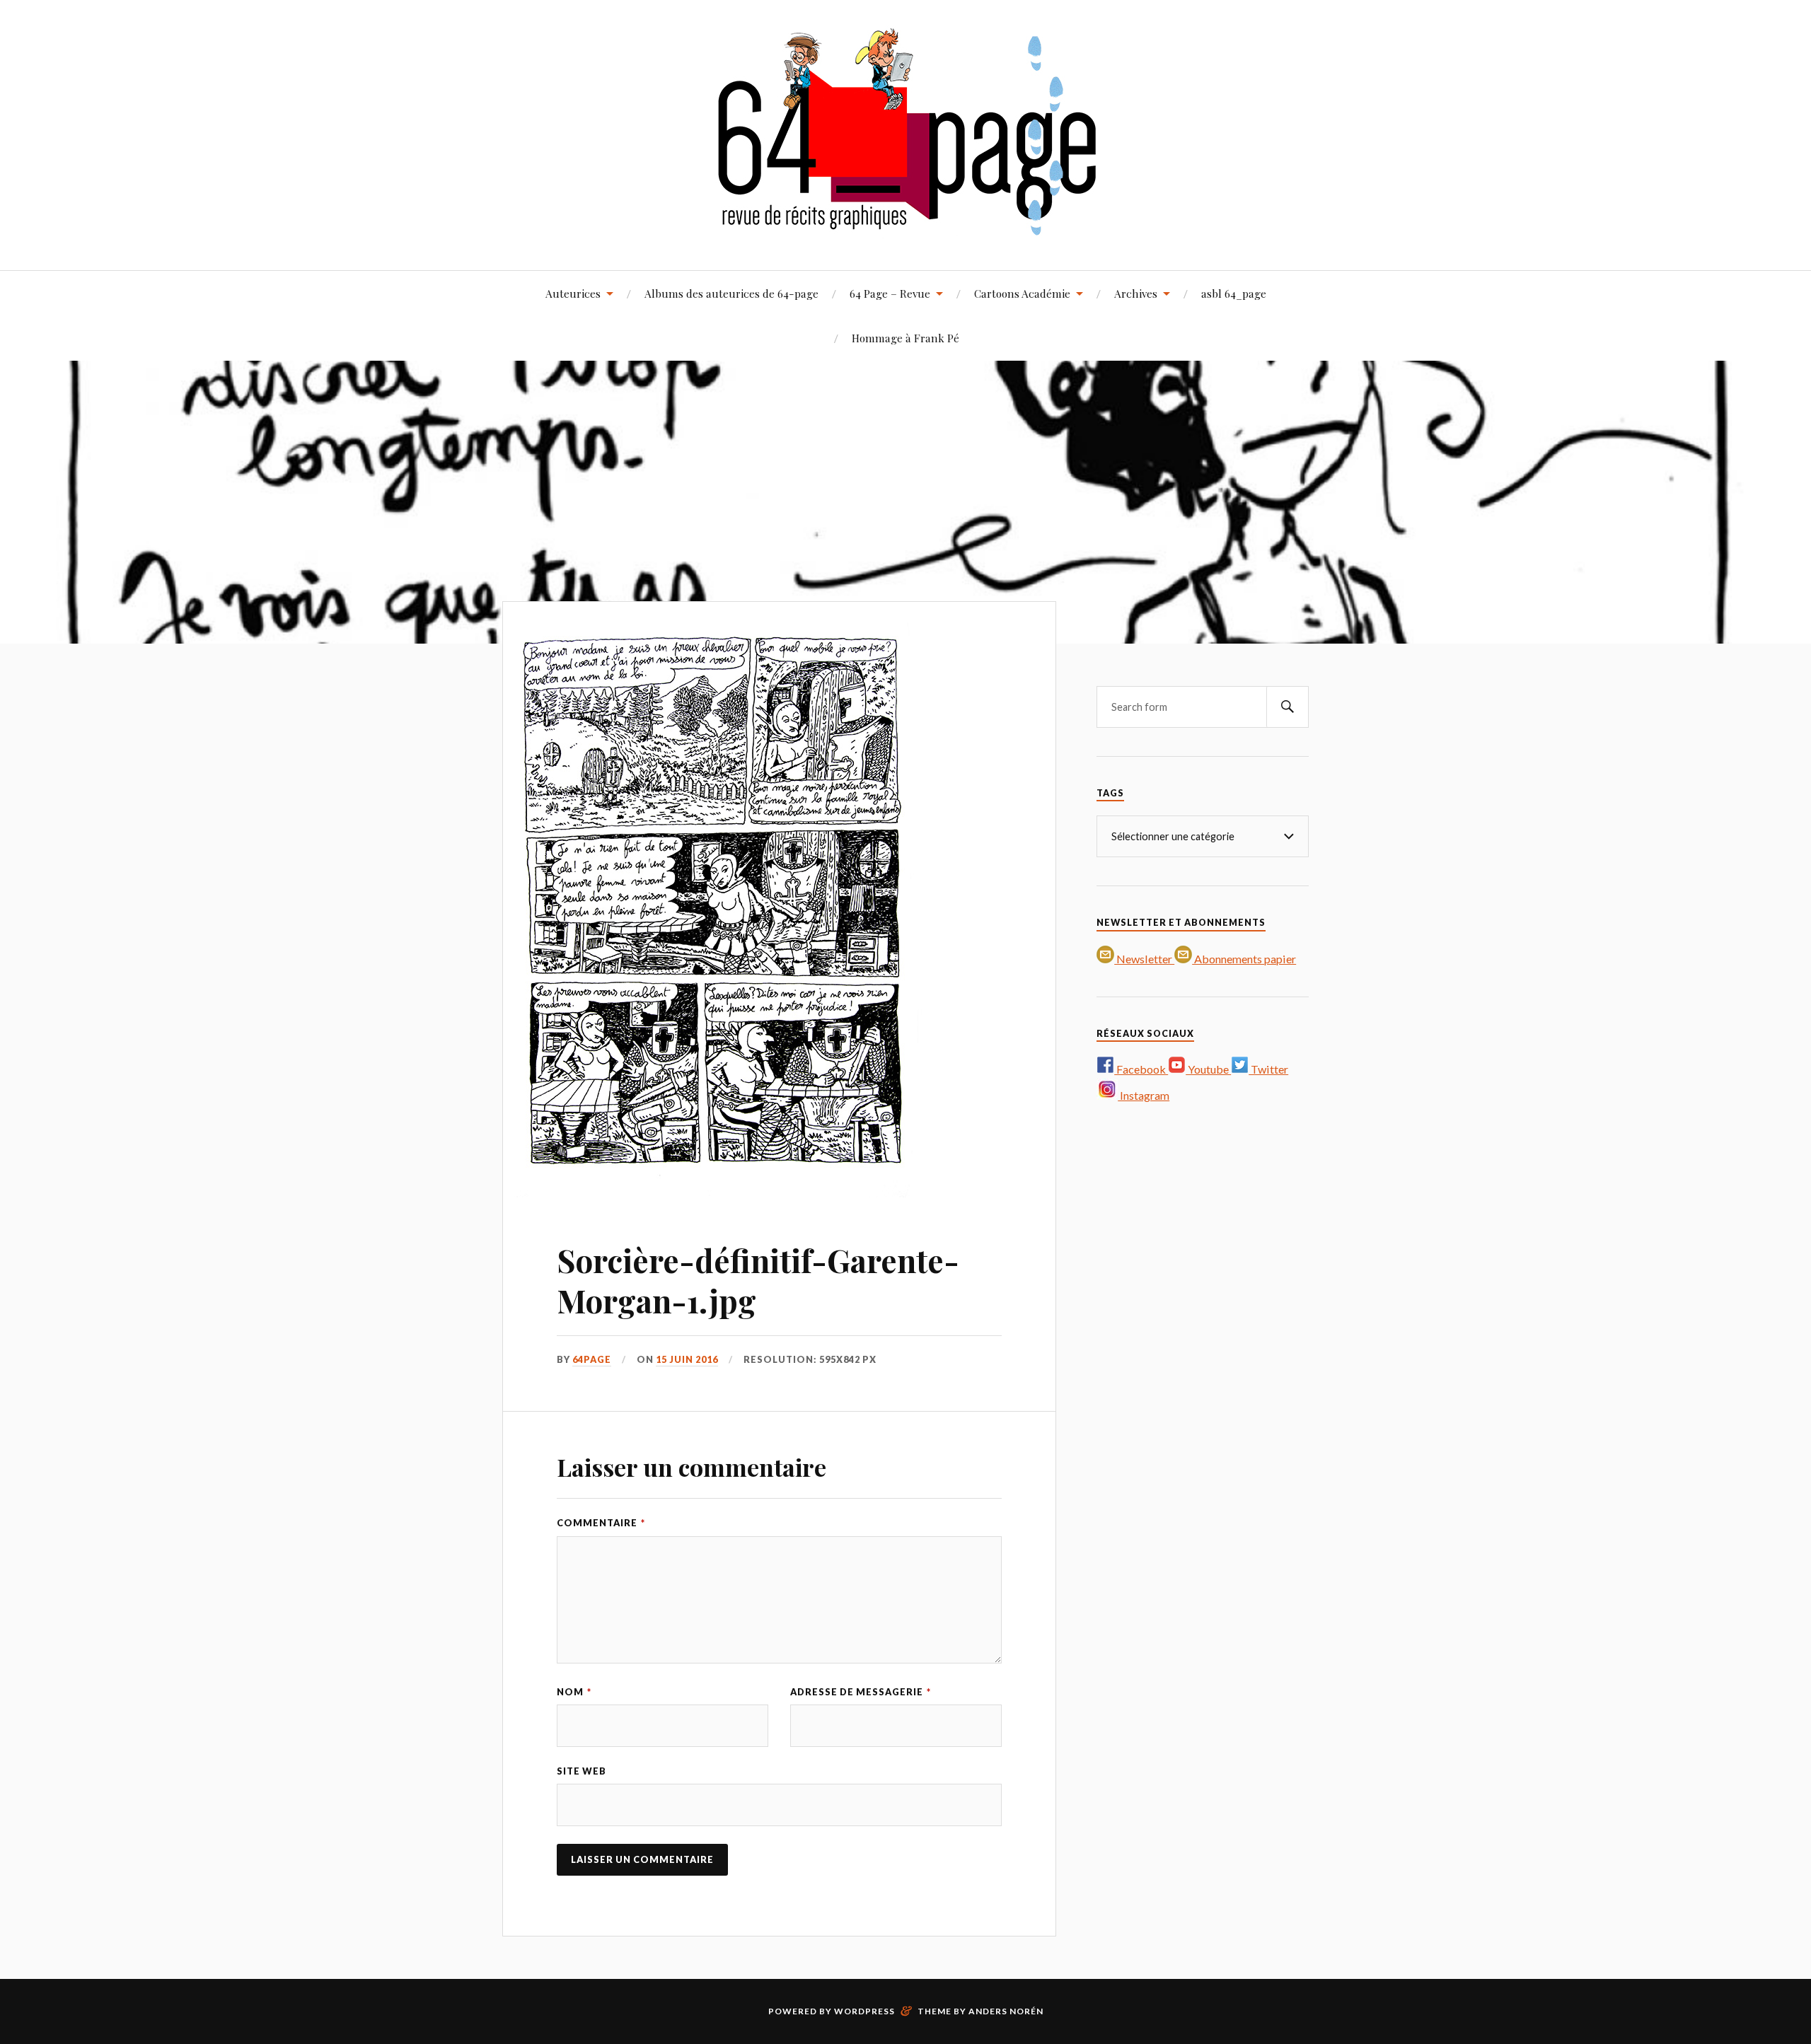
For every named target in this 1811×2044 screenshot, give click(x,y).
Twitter (1268, 1069)
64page (592, 1359)
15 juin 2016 (687, 1359)
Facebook (1141, 1069)
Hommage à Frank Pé (905, 338)
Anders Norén (1006, 2011)
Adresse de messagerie (861, 1692)
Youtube (1208, 1069)
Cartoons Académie (1022, 293)
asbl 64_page (1234, 293)
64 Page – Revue (890, 293)
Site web (582, 1771)
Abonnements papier (1244, 959)
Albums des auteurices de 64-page (731, 293)
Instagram (1144, 1095)
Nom (574, 1692)
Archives (1136, 293)
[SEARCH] (1288, 707)
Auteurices (573, 293)
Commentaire (601, 1523)
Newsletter (1144, 959)
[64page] (906, 227)
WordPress (864, 2011)
